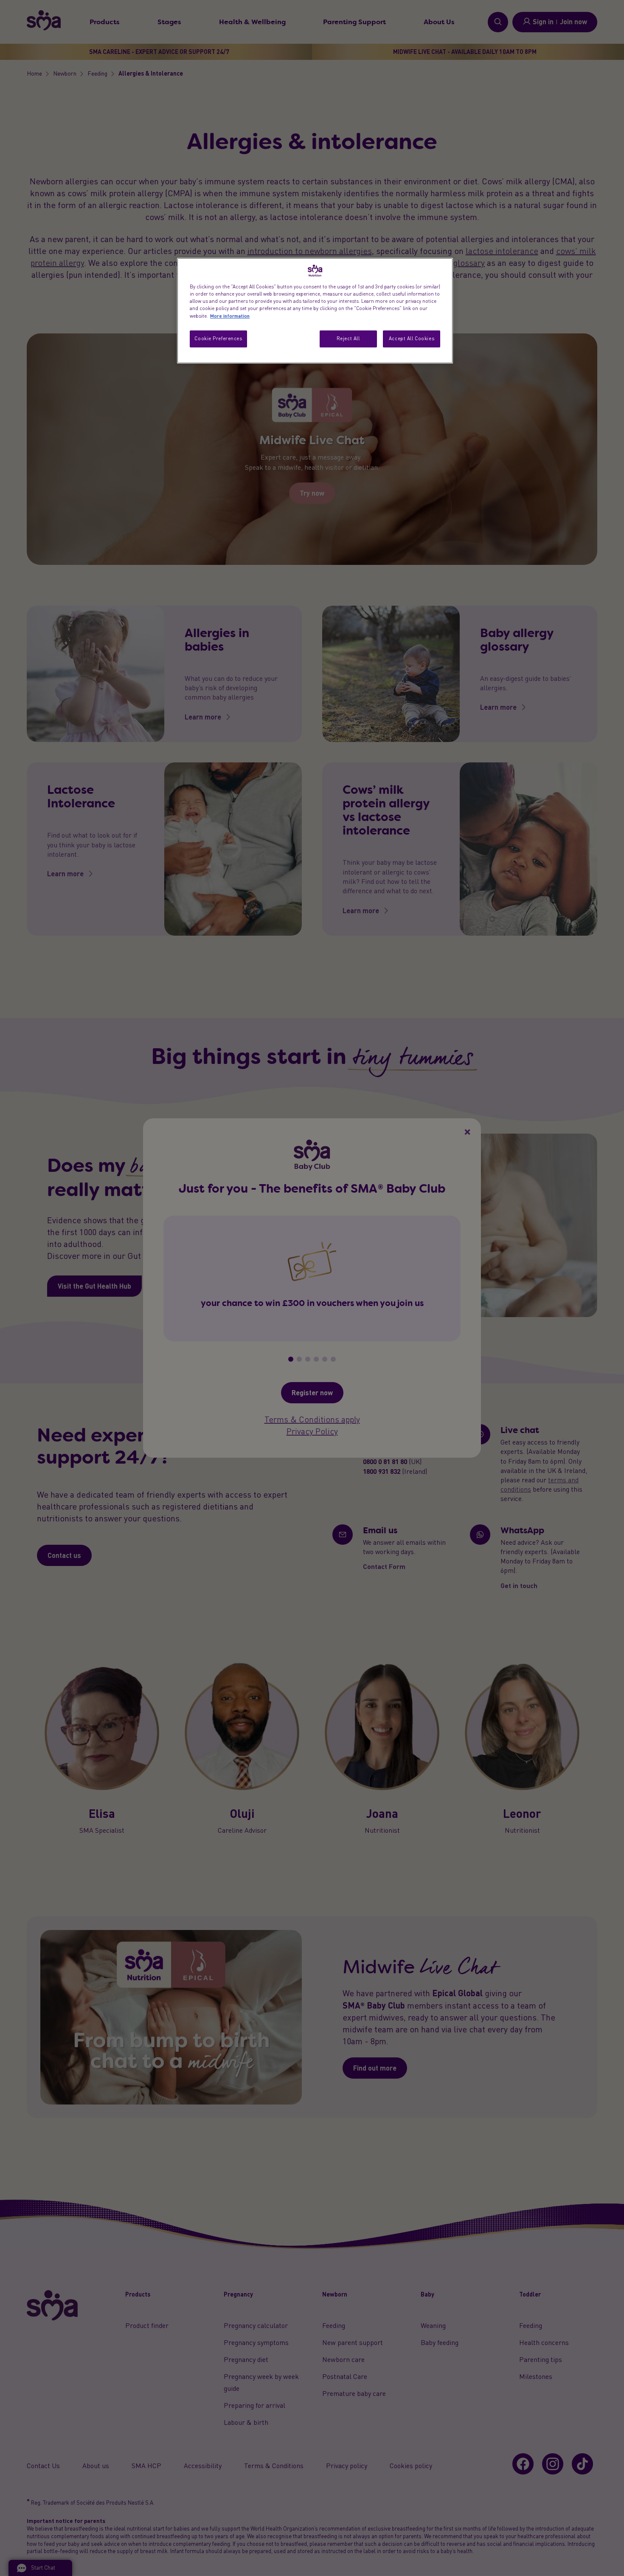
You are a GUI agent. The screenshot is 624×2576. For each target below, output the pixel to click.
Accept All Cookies (412, 339)
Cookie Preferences (218, 339)
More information (230, 316)
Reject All (348, 339)
